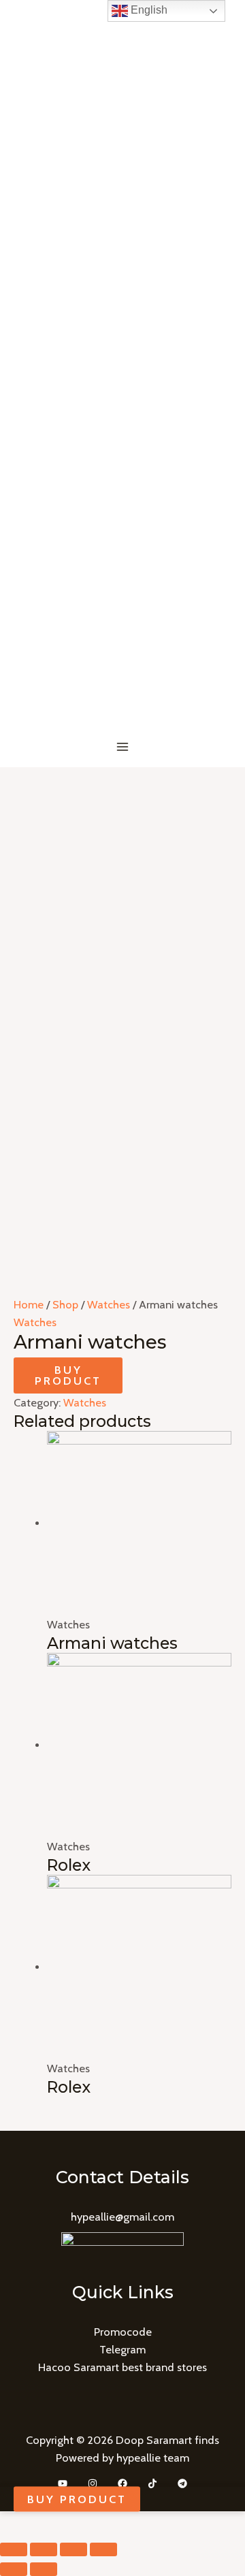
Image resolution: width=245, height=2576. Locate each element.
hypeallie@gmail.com (122, 2217)
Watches (109, 1304)
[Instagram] (93, 2483)
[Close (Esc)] (14, 2549)
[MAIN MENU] (123, 747)
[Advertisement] (122, 897)
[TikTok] (152, 2483)
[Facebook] (122, 2483)
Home (29, 1304)
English (148, 10)
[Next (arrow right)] (44, 2569)
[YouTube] (63, 2483)
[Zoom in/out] (103, 2549)
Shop (65, 1304)
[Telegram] (182, 2483)
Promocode (123, 2332)
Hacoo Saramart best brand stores (122, 2367)
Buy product (68, 1375)
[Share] (44, 2549)
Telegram (122, 2349)
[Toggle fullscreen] (73, 2549)
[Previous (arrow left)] (14, 2569)
